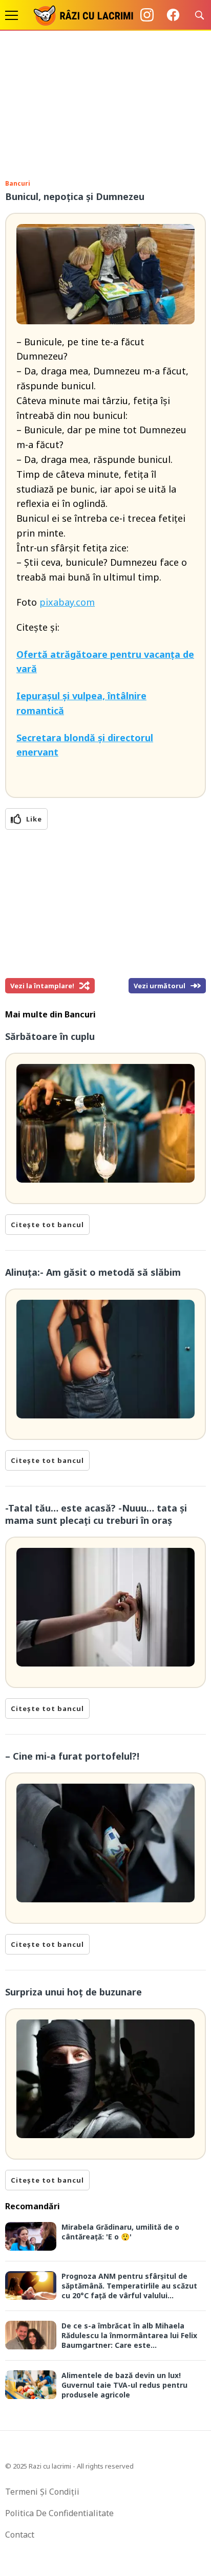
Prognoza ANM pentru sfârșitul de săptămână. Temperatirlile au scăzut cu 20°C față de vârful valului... (129, 2286)
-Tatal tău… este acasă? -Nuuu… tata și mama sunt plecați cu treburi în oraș (96, 1514)
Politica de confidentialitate (59, 2513)
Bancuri (18, 183)
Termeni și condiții (42, 2492)
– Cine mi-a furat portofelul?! (72, 1756)
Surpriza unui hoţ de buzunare (73, 1992)
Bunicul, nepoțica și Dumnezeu (75, 196)
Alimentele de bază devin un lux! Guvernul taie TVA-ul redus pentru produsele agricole (124, 2385)
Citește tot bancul (47, 1225)
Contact (20, 2535)
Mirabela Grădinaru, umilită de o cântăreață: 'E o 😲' (120, 2232)
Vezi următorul (160, 986)
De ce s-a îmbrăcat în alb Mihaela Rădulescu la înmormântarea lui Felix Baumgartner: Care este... (129, 2335)
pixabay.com (67, 602)
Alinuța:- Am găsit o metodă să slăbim (93, 1272)
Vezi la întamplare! (42, 986)
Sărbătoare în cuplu (50, 1036)
